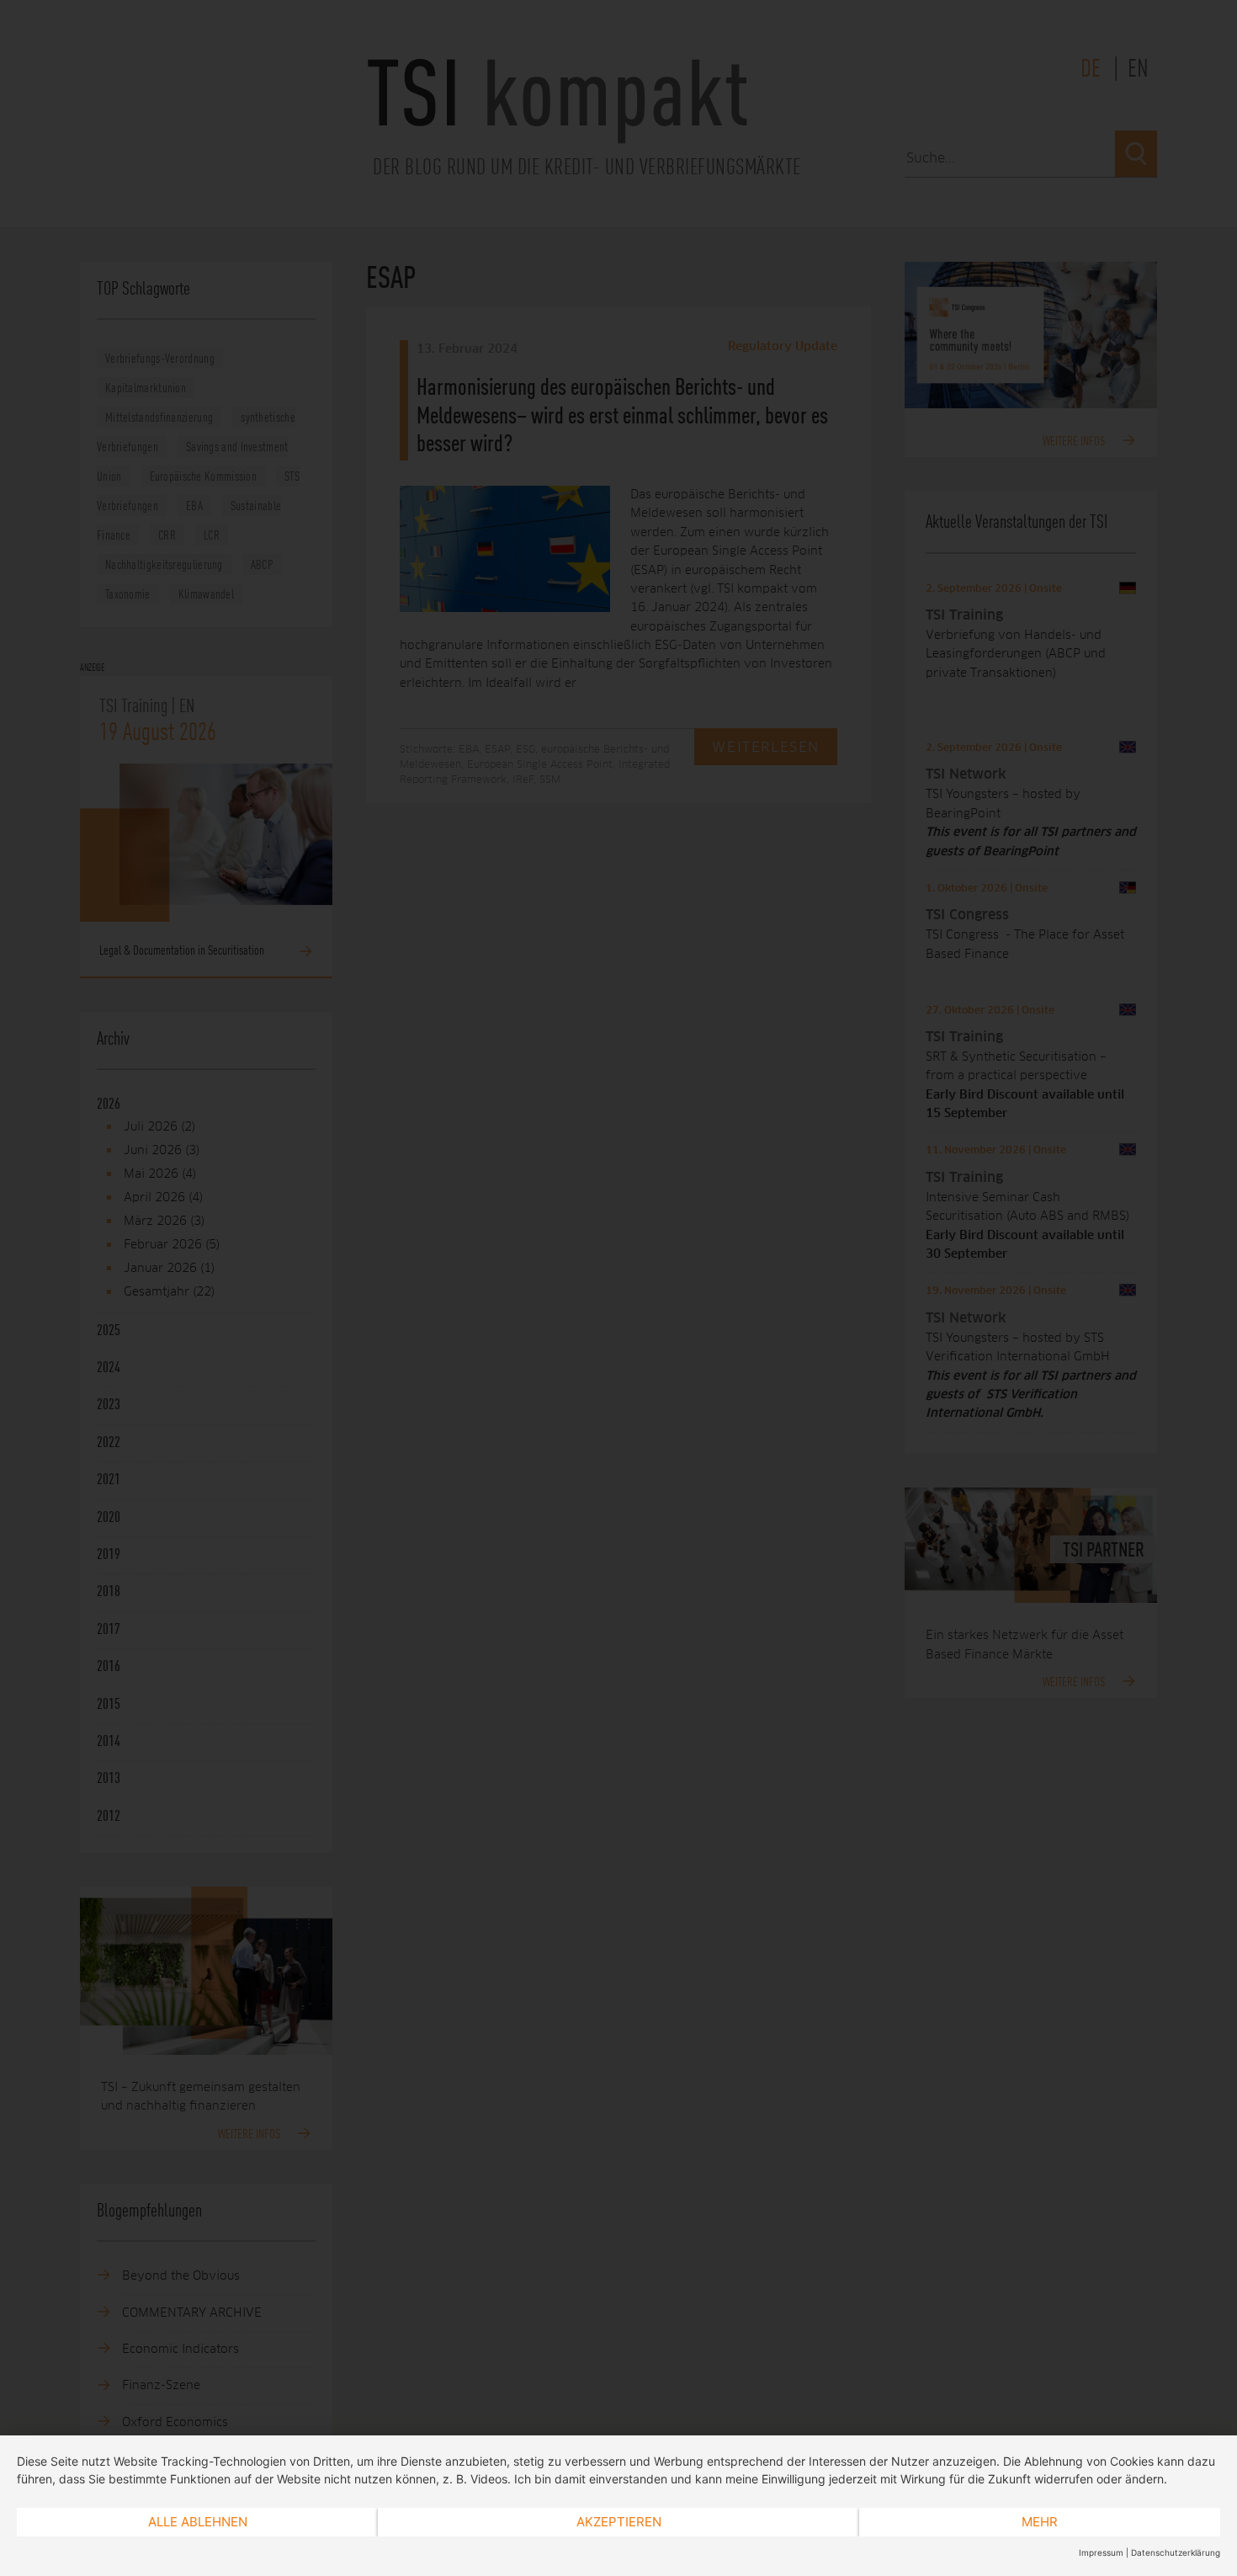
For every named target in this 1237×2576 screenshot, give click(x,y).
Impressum (1101, 2552)
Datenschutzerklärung (1176, 2552)
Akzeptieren (619, 2522)
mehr (1040, 2522)
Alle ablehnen (198, 2522)
